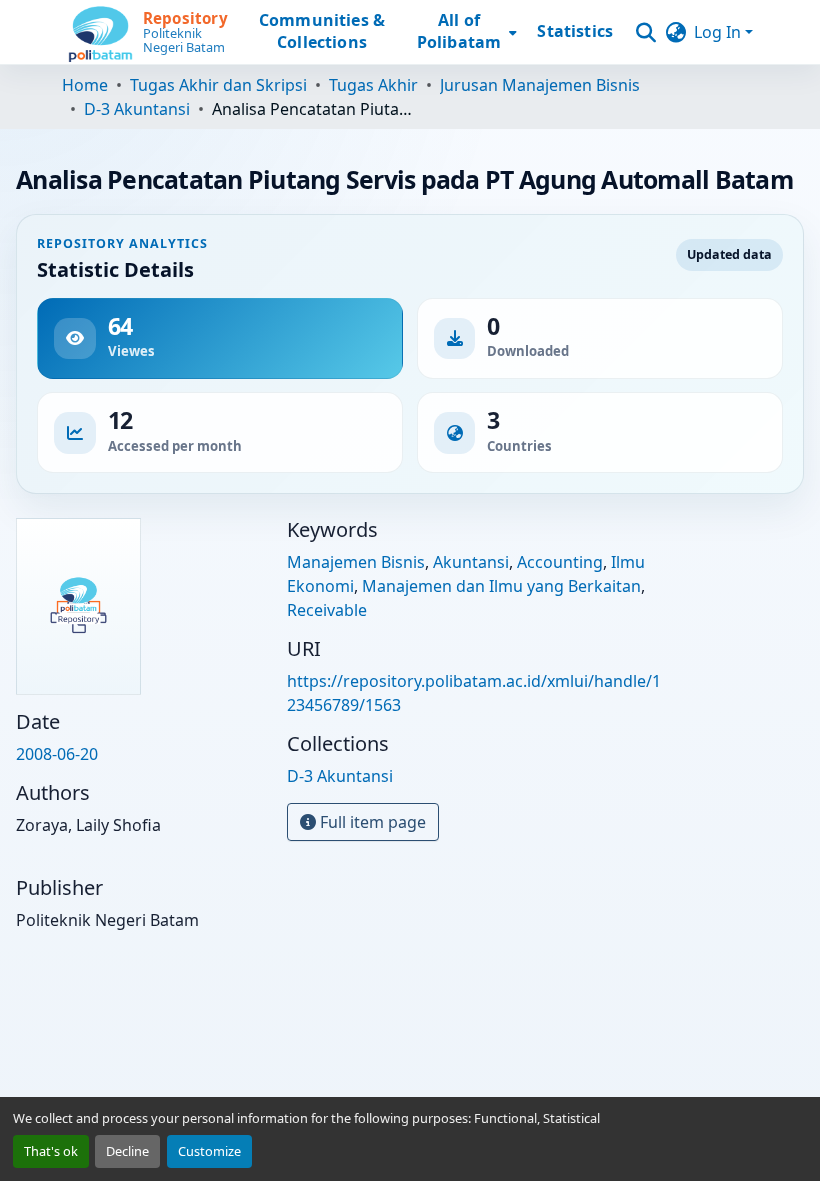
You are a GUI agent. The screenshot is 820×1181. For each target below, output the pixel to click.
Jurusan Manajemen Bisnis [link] (540, 85)
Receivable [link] (327, 610)
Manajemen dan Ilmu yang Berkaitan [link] (501, 586)
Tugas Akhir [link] (373, 85)
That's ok (51, 1151)
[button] (148, 32)
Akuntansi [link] (471, 562)
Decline (127, 1151)
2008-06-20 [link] (57, 754)
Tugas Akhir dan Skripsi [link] (218, 85)
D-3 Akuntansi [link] (137, 109)
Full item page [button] (371, 822)
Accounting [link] (560, 562)
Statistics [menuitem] (575, 31)
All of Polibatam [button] (459, 31)
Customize (209, 1151)
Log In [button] (719, 32)
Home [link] (85, 85)
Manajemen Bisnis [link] (356, 562)
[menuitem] (465, 32)
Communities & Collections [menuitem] (322, 31)
